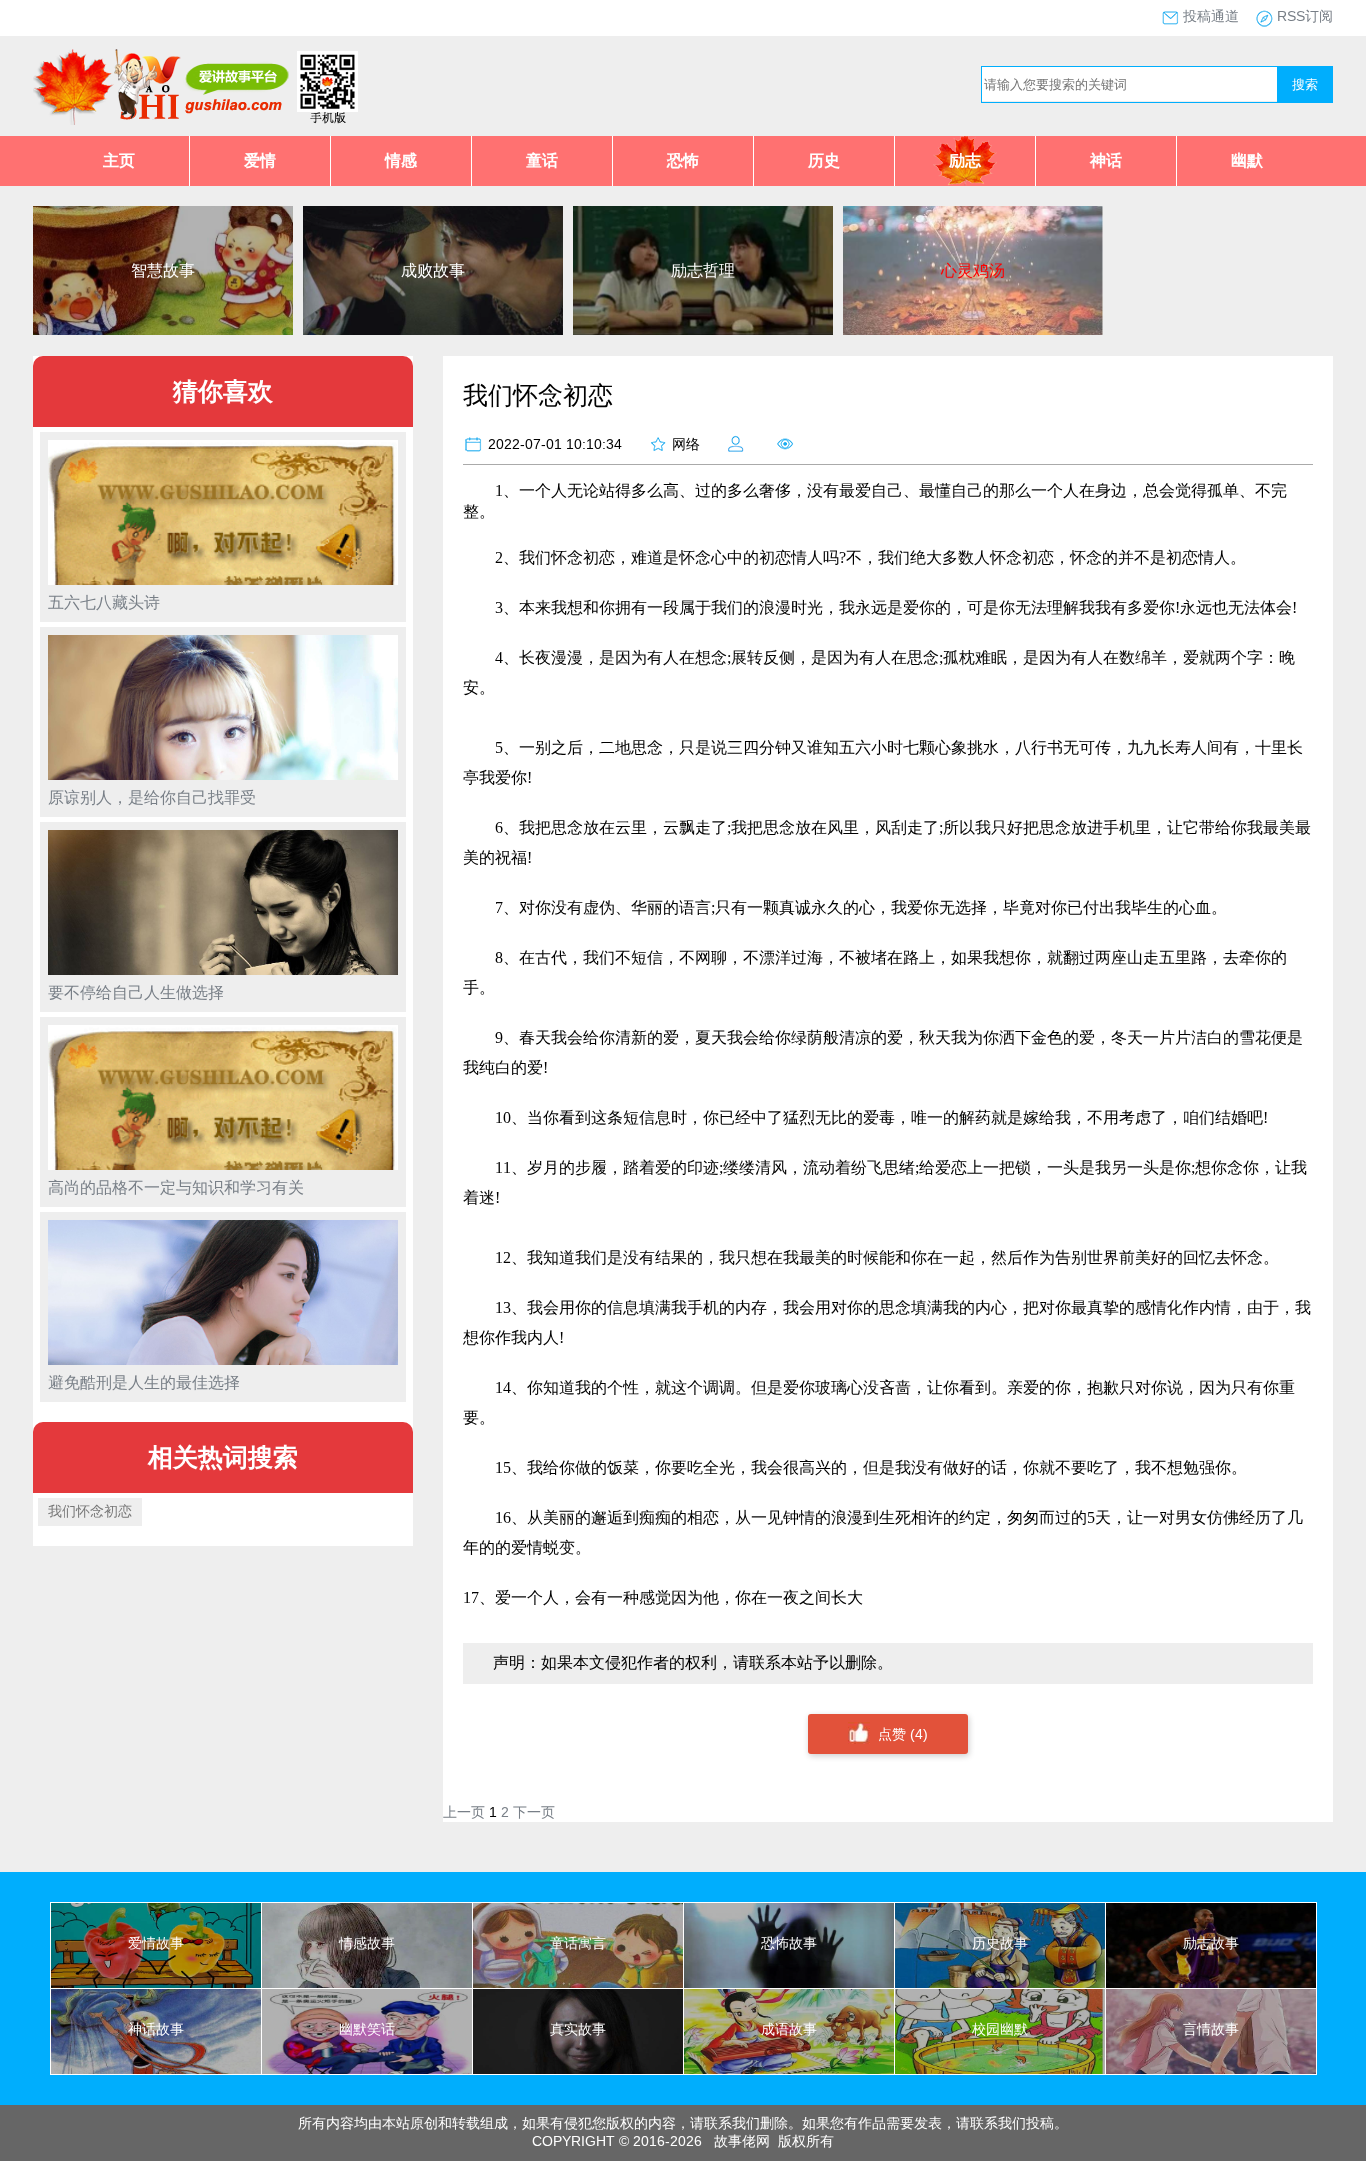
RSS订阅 (1305, 16)
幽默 (1247, 160)
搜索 (1305, 84)
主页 (119, 160)
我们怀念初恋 (90, 1511)
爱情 (260, 160)
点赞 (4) (903, 1734)
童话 (542, 160)
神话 (1106, 160)
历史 (824, 160)
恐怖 (683, 160)
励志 (965, 160)
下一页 (534, 1812)
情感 (401, 160)
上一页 (464, 1812)
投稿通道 (1211, 16)
